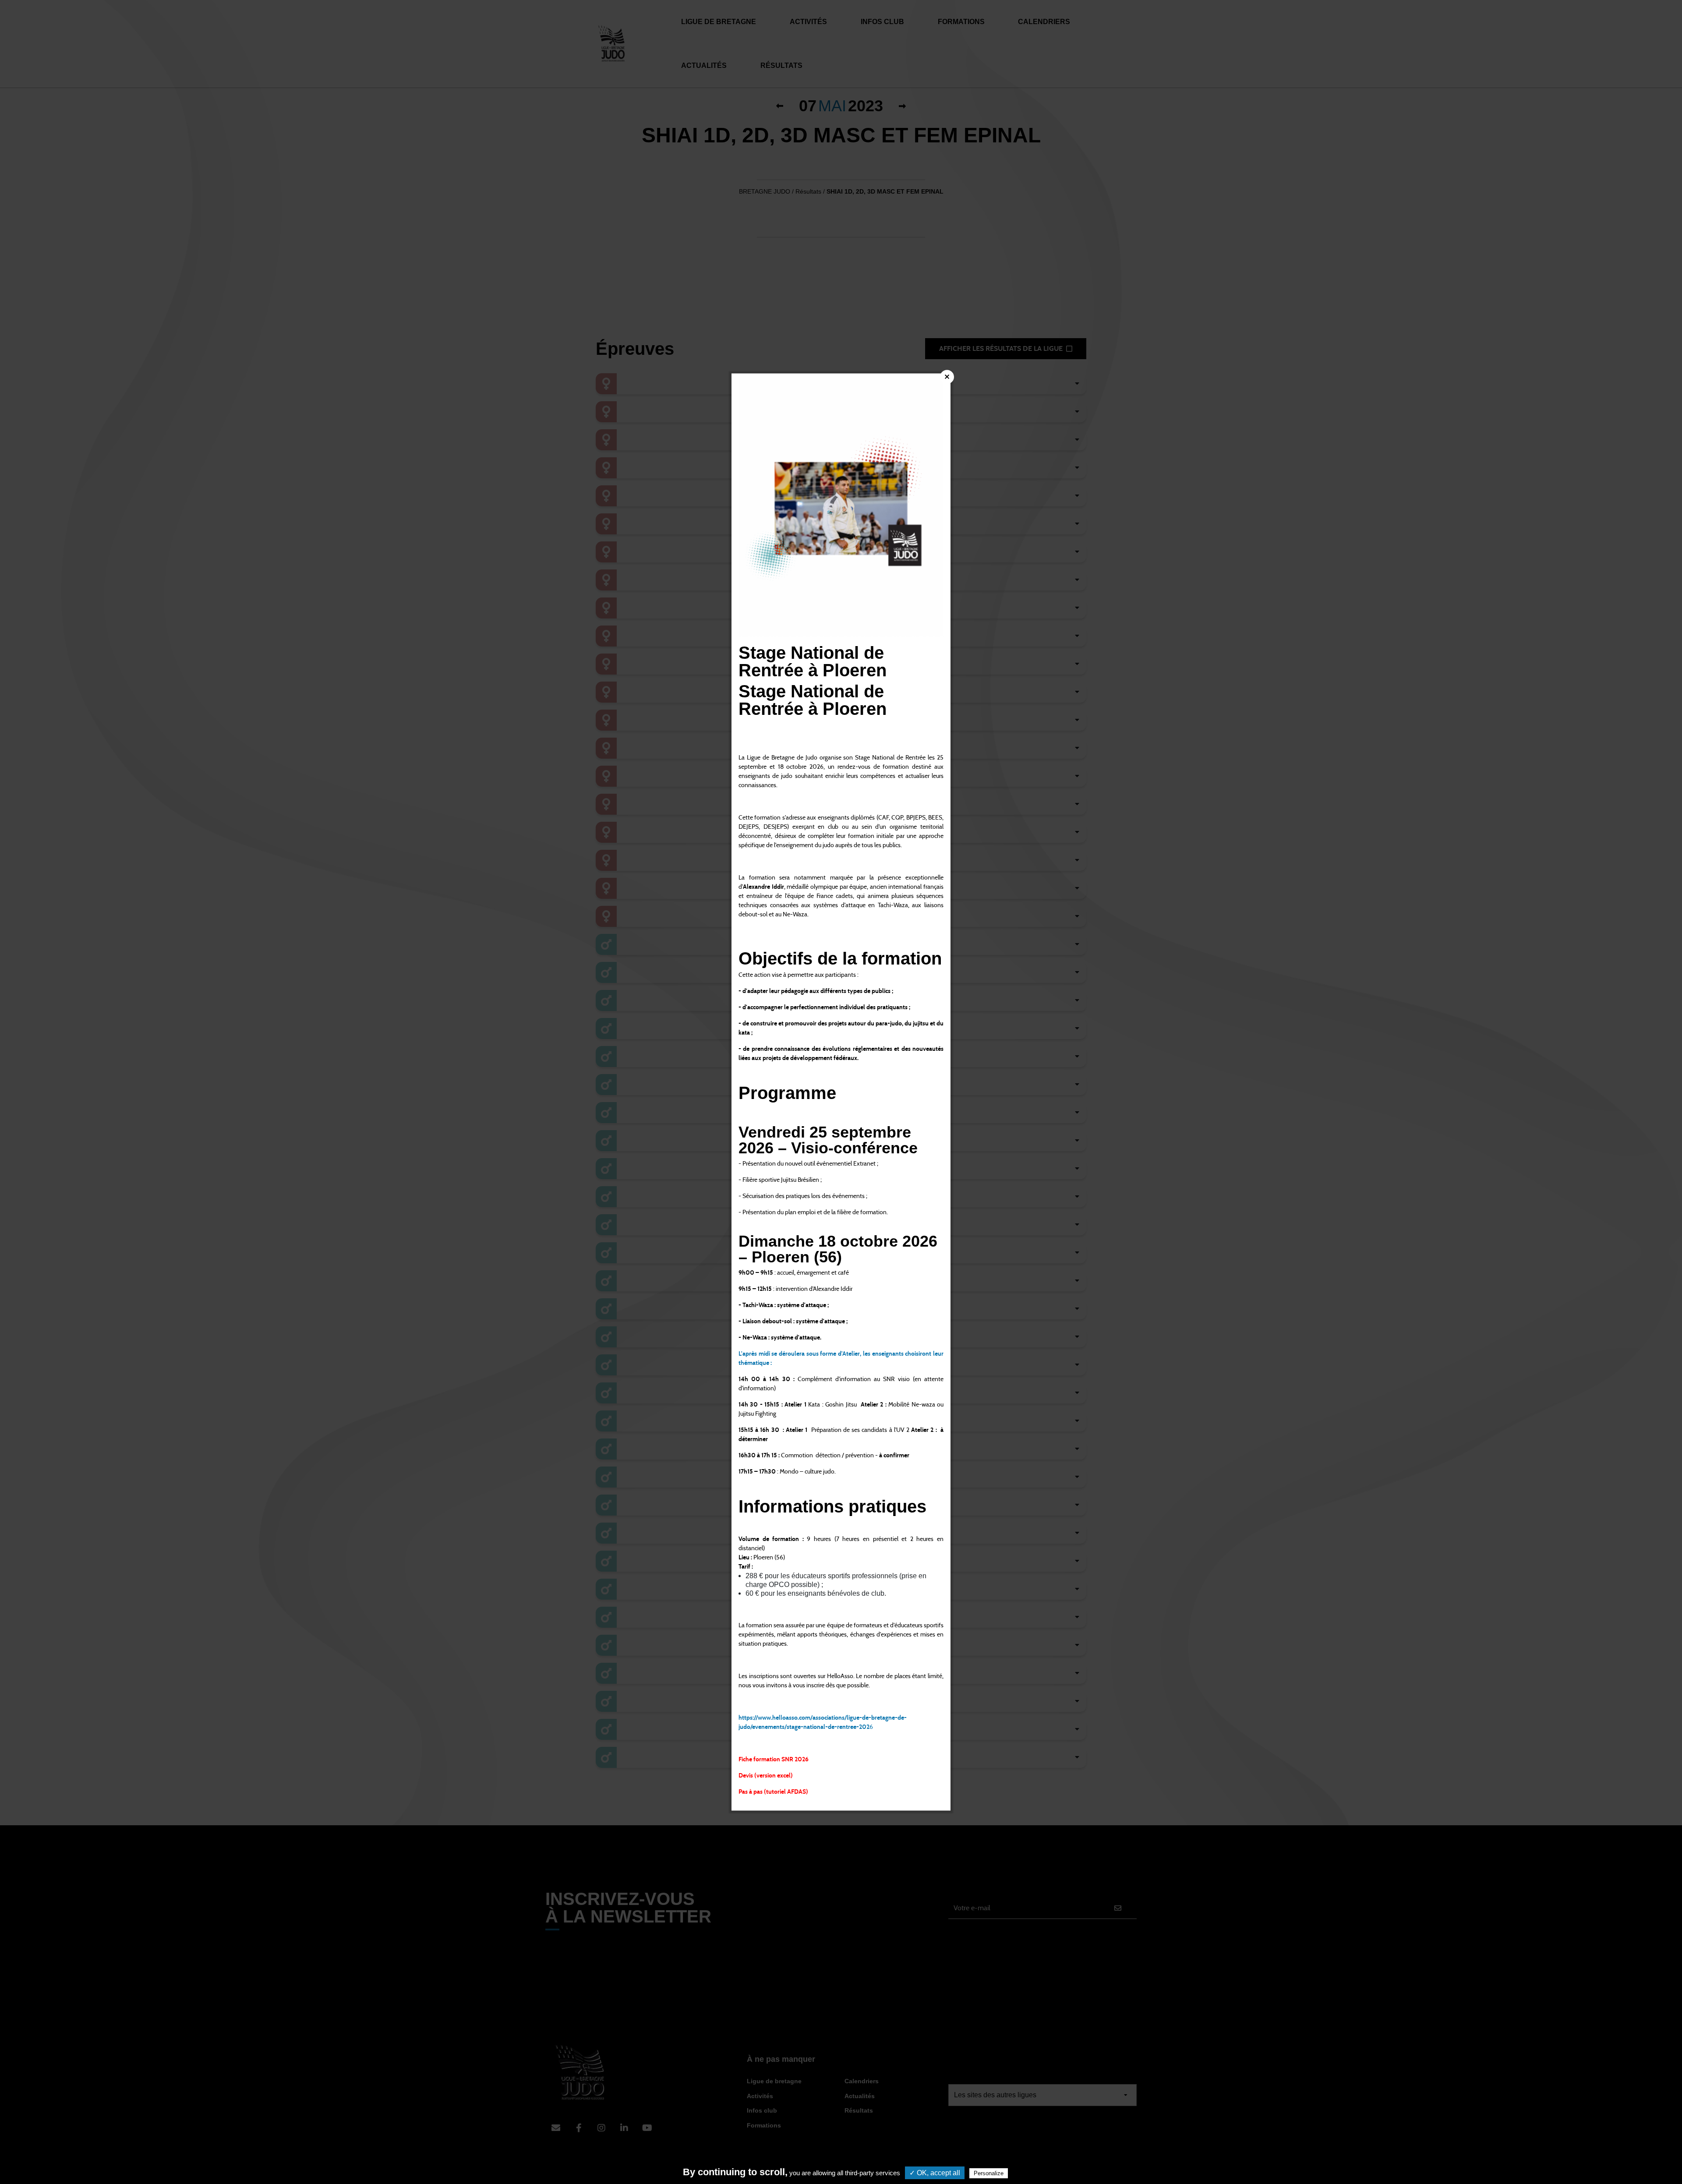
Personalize (989, 2173)
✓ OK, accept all (935, 2173)
